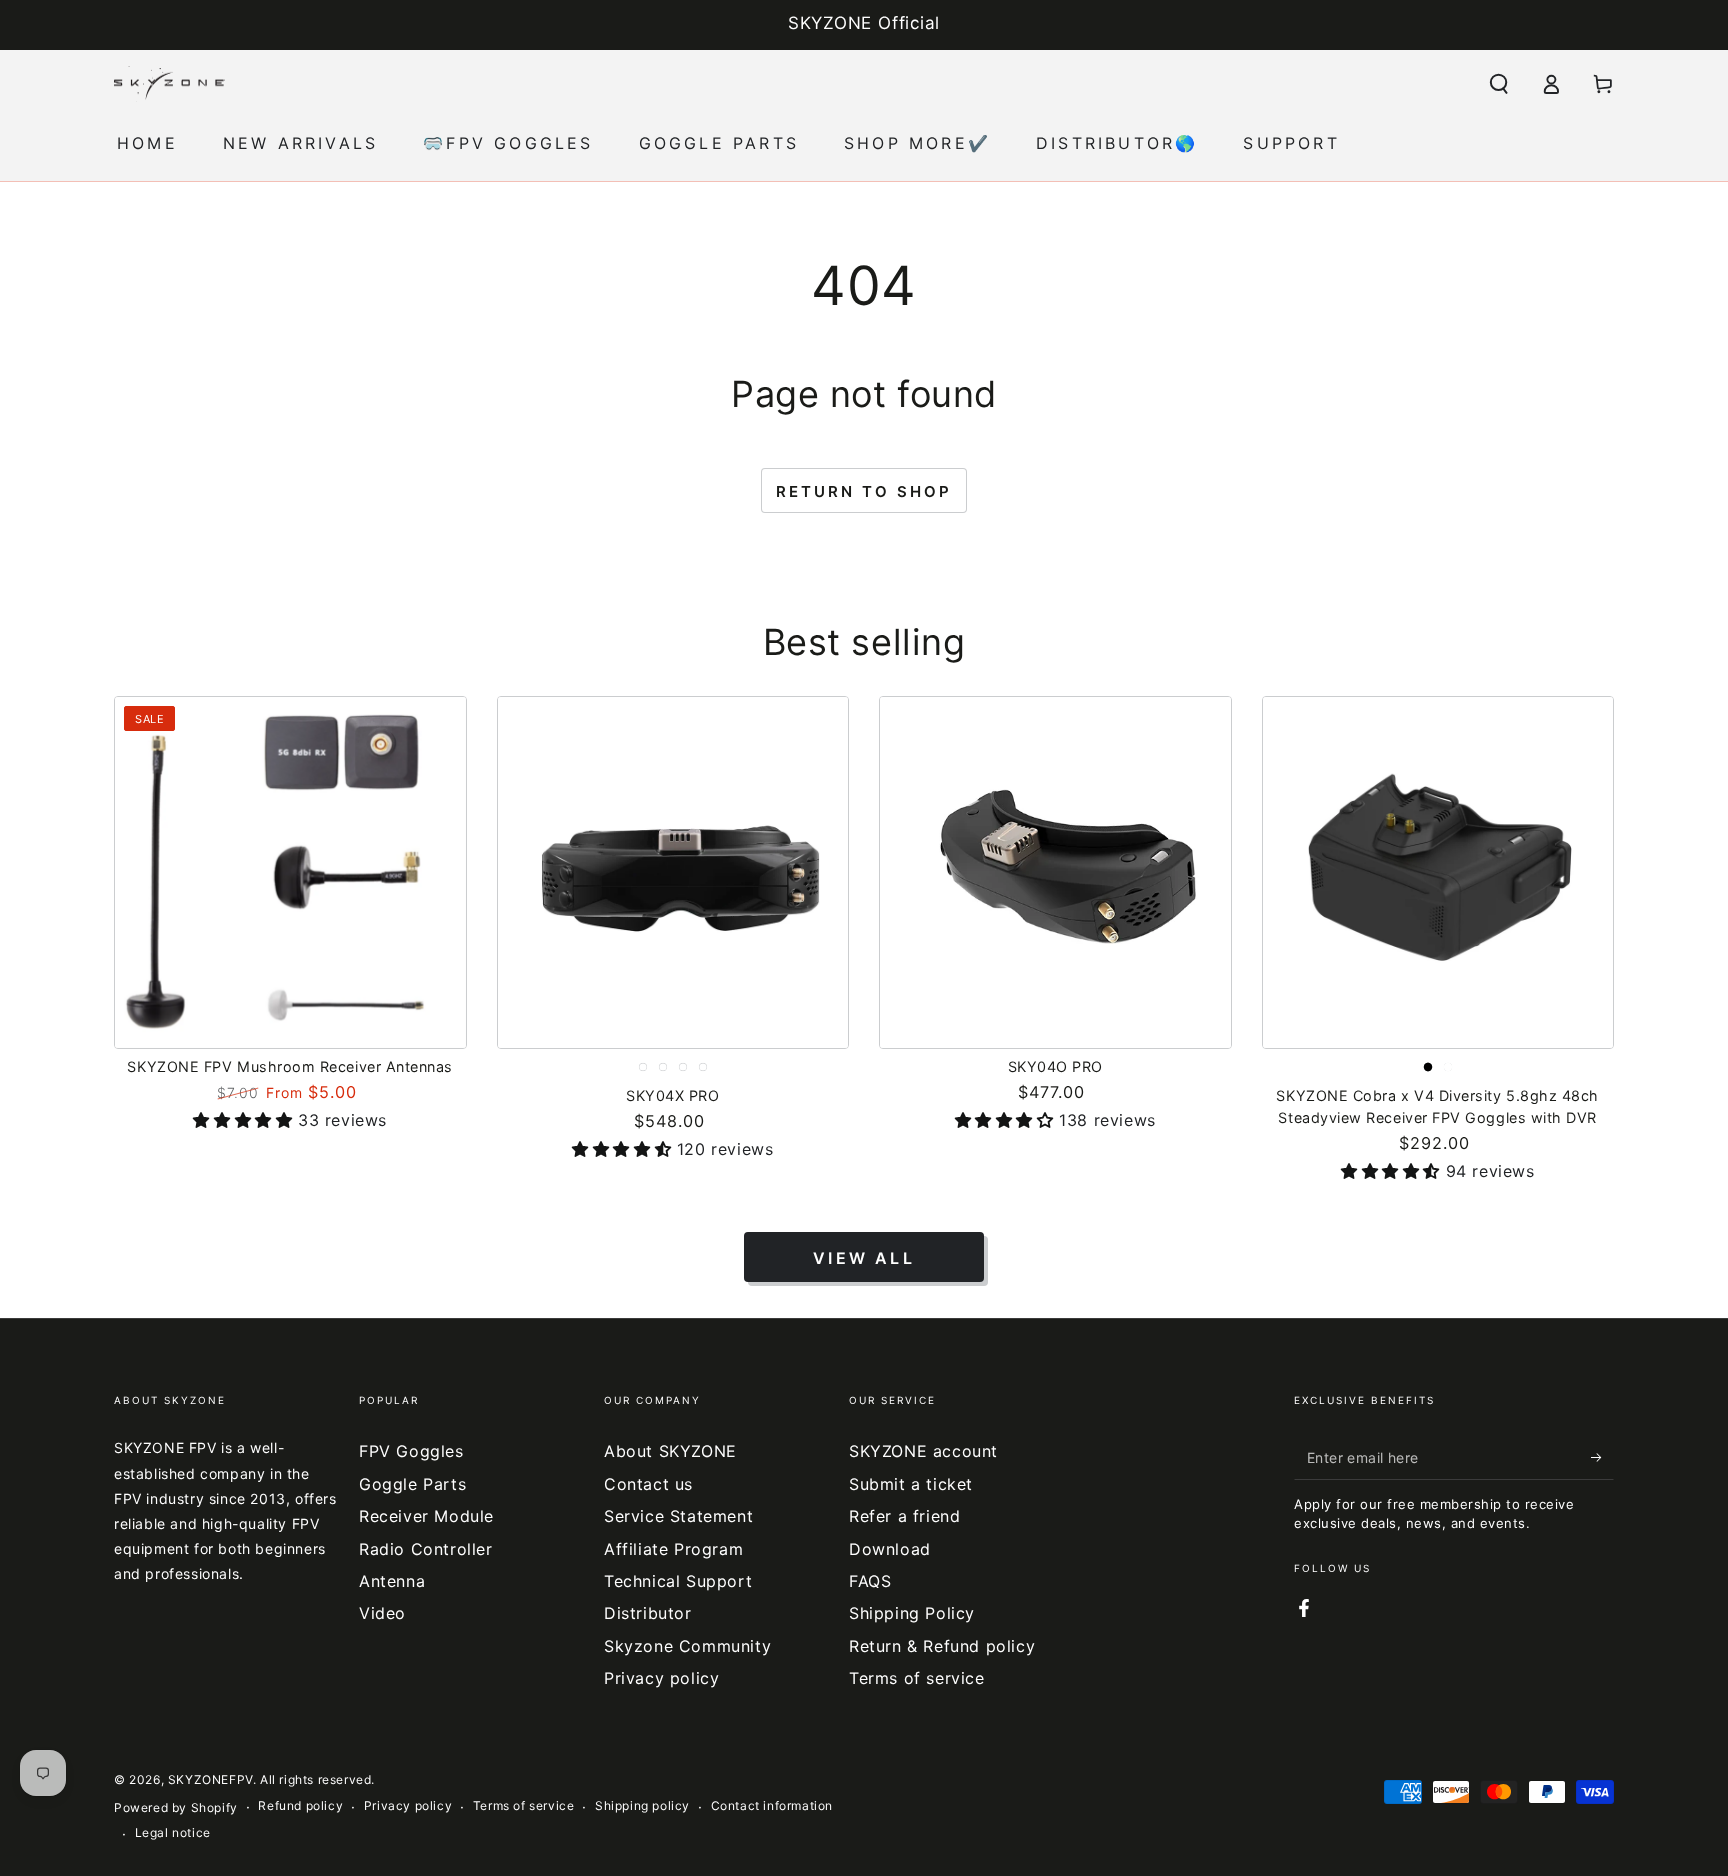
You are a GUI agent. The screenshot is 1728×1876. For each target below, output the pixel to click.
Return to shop (864, 491)
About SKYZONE (670, 1451)
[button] (1499, 84)
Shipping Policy (912, 1613)
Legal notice (173, 1832)
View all (864, 1258)
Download (890, 1549)
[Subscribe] (1602, 1457)
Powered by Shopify (176, 1807)
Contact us (648, 1484)
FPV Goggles (411, 1451)
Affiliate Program (673, 1549)
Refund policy (300, 1805)
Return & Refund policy (942, 1646)
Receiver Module (426, 1516)
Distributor (648, 1613)
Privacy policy (661, 1678)
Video (382, 1613)
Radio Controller (426, 1549)
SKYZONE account (923, 1451)
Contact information (772, 1805)
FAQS (870, 1581)
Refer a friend (904, 1516)
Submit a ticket (911, 1484)
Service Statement (678, 1516)
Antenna (392, 1581)
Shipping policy (642, 1805)
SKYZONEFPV (210, 1779)
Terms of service (917, 1678)
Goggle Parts (412, 1484)
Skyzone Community (687, 1646)
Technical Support (678, 1581)
